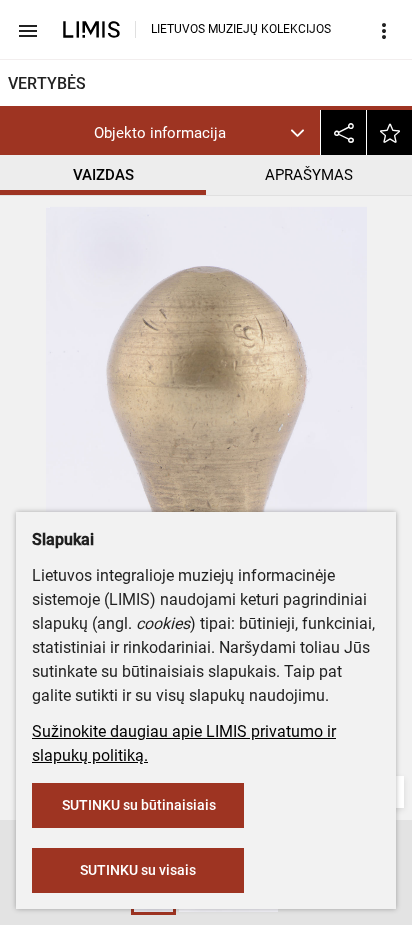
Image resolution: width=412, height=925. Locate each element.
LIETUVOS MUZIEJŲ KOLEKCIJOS (241, 29)
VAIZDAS (103, 175)
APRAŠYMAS (309, 175)
